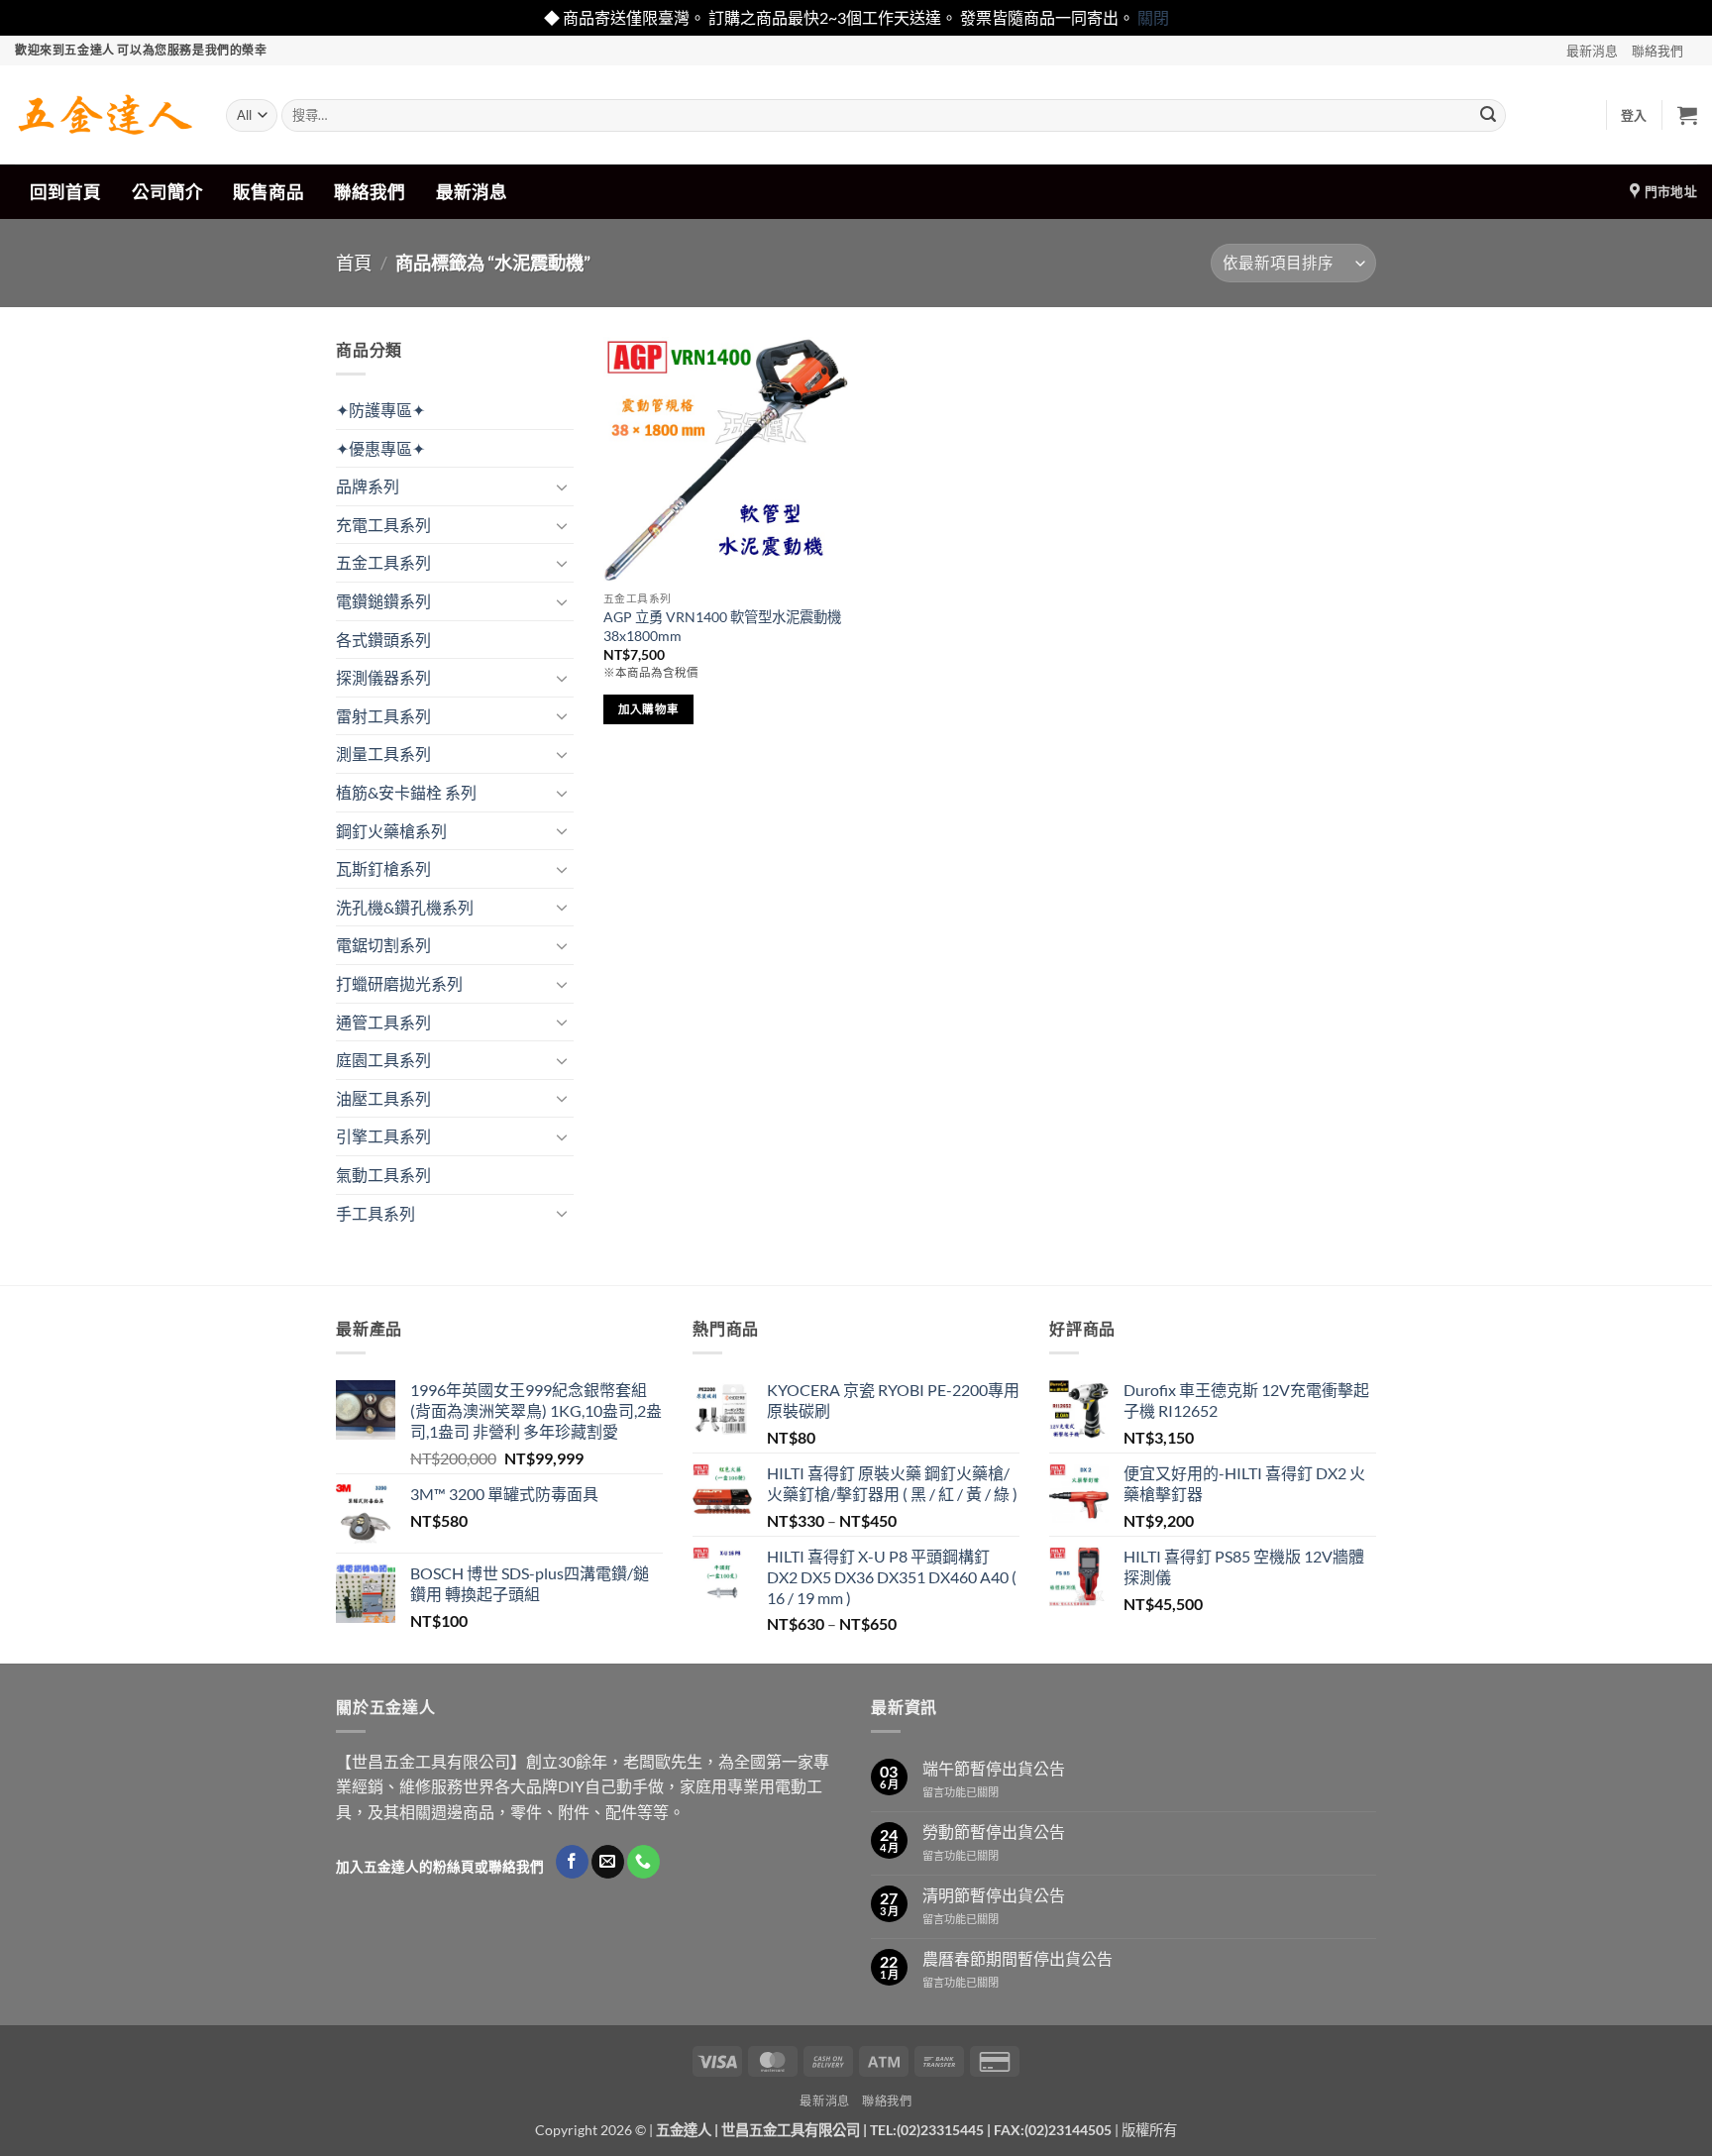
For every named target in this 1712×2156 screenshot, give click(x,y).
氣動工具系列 (383, 1175)
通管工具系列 (383, 1022)
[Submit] (1488, 115)
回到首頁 (65, 192)
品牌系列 (368, 486)
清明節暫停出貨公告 (994, 1895)
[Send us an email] (608, 1862)
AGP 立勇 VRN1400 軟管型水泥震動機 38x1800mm (722, 626)
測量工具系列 (383, 754)
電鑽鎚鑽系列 (383, 601)
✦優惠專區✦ (380, 448)
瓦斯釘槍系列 (383, 868)
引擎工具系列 (383, 1136)
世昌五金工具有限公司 (791, 2130)
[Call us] (643, 1862)
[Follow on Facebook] (572, 1862)
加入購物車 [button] (649, 709)
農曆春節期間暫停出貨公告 (1017, 1958)
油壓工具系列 (383, 1098)
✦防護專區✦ (380, 410)
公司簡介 (167, 192)
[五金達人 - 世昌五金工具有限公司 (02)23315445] (106, 115)
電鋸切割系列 (383, 945)
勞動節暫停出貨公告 (994, 1832)
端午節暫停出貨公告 (994, 1768)
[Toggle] (562, 486)
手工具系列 (375, 1213)
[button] (1634, 115)
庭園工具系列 (383, 1060)
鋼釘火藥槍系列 (391, 831)
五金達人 (684, 2130)
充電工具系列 (383, 525)
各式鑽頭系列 (383, 640)
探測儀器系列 (383, 677)
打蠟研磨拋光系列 (399, 983)
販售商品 (268, 192)
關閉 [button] (1153, 17)
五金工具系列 (383, 562)
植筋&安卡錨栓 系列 (406, 792)
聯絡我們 (1658, 51)
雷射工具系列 (383, 716)
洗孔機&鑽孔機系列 (405, 907)
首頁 (354, 263)
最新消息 (1592, 51)
